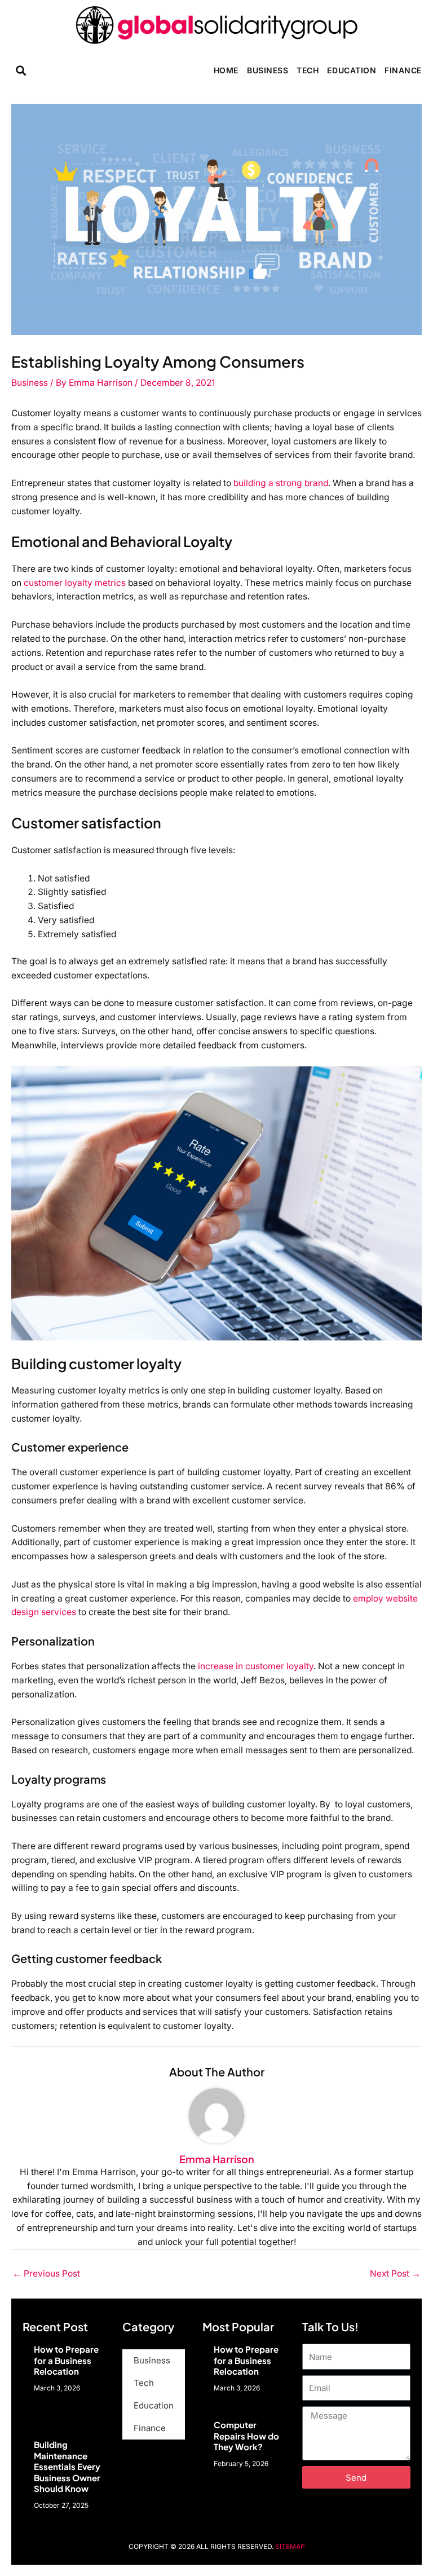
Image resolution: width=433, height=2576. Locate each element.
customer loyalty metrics (75, 583)
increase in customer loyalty (256, 1666)
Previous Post (46, 2273)
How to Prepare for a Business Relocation (66, 2360)
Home (226, 70)
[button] (21, 70)
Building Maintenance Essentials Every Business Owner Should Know (67, 2466)
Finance (403, 70)
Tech (308, 70)
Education (352, 70)
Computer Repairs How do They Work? (246, 2436)
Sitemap (290, 2546)
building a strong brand (281, 483)
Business (268, 70)
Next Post (395, 2273)
